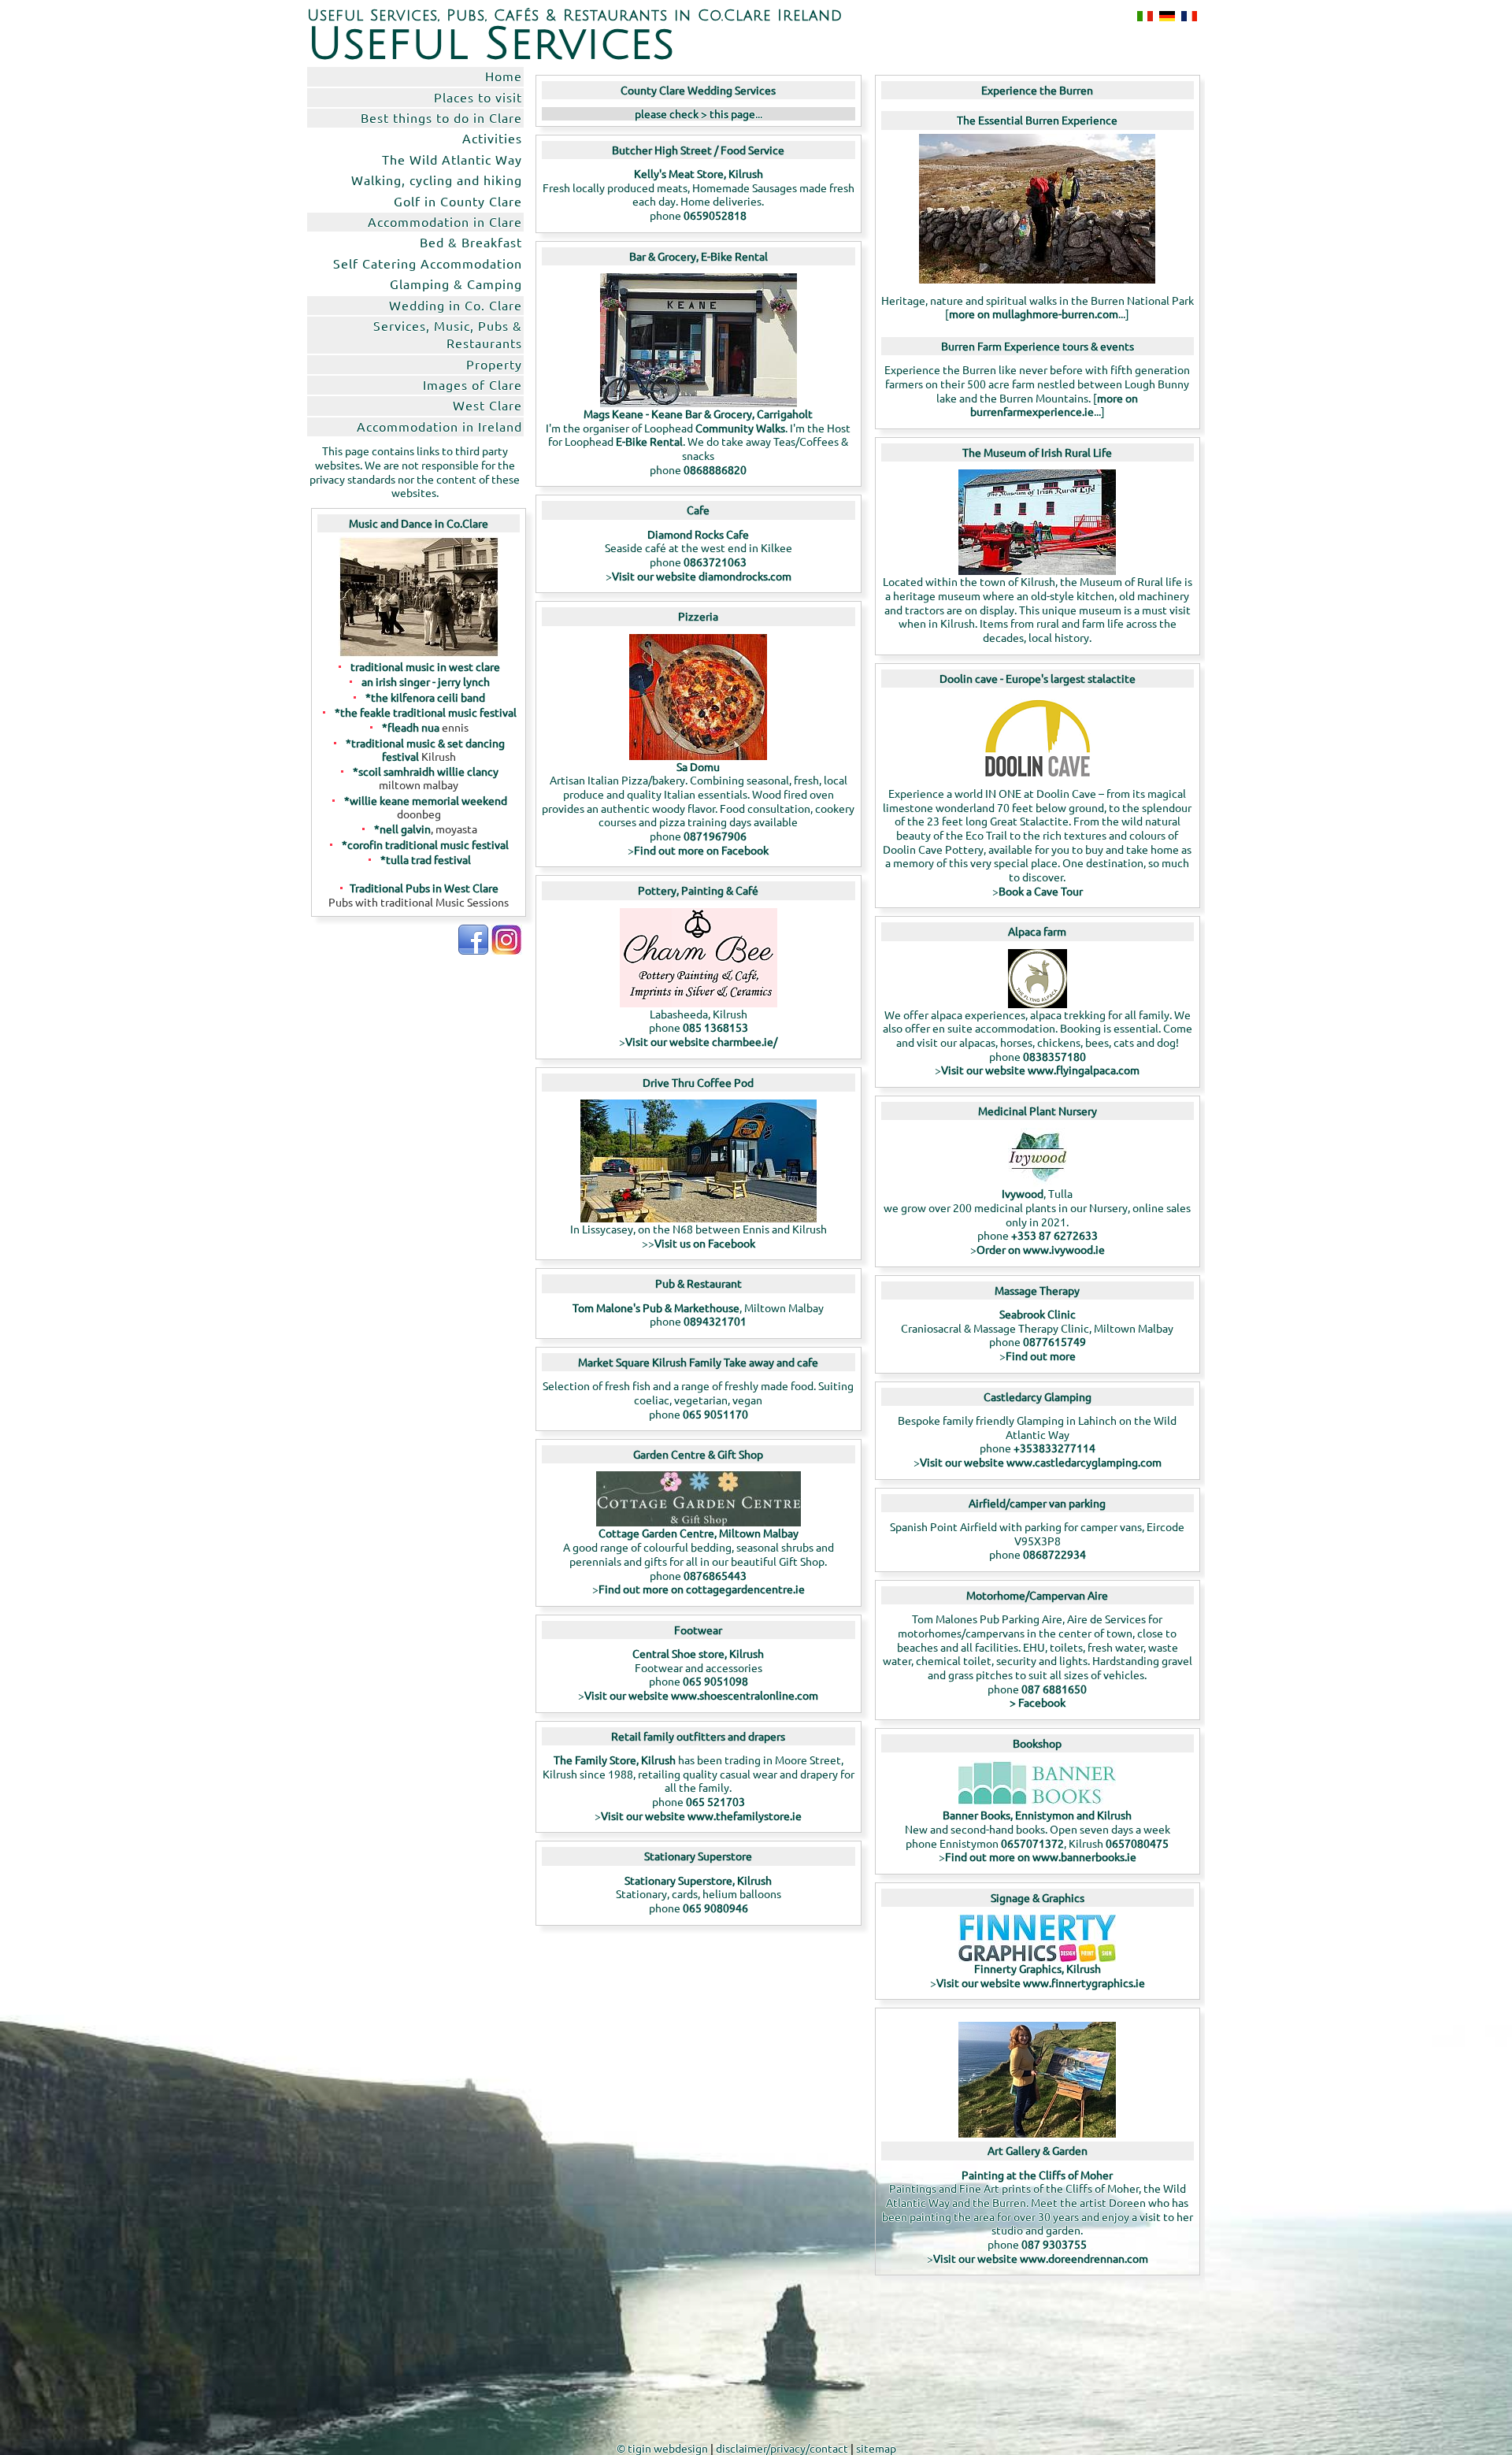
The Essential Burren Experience (1037, 120)
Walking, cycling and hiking (437, 180)
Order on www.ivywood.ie (1041, 1249)
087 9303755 (1054, 2244)
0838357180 (1054, 1056)
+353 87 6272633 (1054, 1235)
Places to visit (478, 97)
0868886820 (715, 469)
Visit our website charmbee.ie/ (701, 1041)
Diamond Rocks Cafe (698, 534)
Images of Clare (472, 384)
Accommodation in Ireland (439, 426)
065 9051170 (715, 1414)
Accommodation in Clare (445, 221)
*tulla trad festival (426, 859)
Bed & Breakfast (471, 242)
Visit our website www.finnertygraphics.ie (1041, 1982)
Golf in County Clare (458, 201)
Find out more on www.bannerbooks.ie (1041, 1856)
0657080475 (1137, 1843)
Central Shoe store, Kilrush (698, 1653)
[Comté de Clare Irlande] (1186, 16)
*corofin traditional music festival (425, 844)
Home (504, 76)
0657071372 (1032, 1843)
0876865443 (715, 1575)
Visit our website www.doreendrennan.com (1041, 2258)
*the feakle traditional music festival (426, 712)
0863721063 (715, 562)
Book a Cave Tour (1041, 891)
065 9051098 (715, 1681)
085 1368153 (715, 1027)
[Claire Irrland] (1164, 16)
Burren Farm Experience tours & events (1038, 346)
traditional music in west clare (425, 666)
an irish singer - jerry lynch (426, 681)
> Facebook (1038, 1702)
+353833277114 (1054, 1448)
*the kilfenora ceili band (425, 697)
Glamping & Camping (456, 284)
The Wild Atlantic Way (452, 159)
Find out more (1041, 1355)
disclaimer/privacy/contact (782, 2448)
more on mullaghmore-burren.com (1034, 313)
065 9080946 (715, 1908)
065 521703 (715, 1801)
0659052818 (715, 215)
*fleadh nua (411, 727)
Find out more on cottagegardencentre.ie (702, 1589)
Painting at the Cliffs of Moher (1037, 2175)
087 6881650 (1054, 1689)
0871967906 (715, 836)
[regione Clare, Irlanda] (1142, 16)
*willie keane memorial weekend (426, 800)
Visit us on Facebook (705, 1243)
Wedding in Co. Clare (456, 305)
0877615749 (1054, 1341)
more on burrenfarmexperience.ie (1054, 405)
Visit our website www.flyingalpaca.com (1040, 1070)
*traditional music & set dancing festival (425, 749)
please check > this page (695, 113)
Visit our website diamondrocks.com (702, 576)
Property (494, 364)
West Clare (487, 405)
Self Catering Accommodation (428, 263)
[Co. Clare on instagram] (506, 950)
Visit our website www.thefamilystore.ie (701, 1815)
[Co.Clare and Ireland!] (473, 950)
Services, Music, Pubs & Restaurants (448, 334)
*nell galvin (402, 829)
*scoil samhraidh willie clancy (426, 771)
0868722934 (1054, 1554)
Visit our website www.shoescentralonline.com (701, 1695)
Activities (492, 138)
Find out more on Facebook (701, 850)
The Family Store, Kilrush (616, 1760)
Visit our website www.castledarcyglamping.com (1041, 1462)
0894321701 (715, 1321)
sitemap (876, 2448)
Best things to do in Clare (441, 117)
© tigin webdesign (662, 2448)
